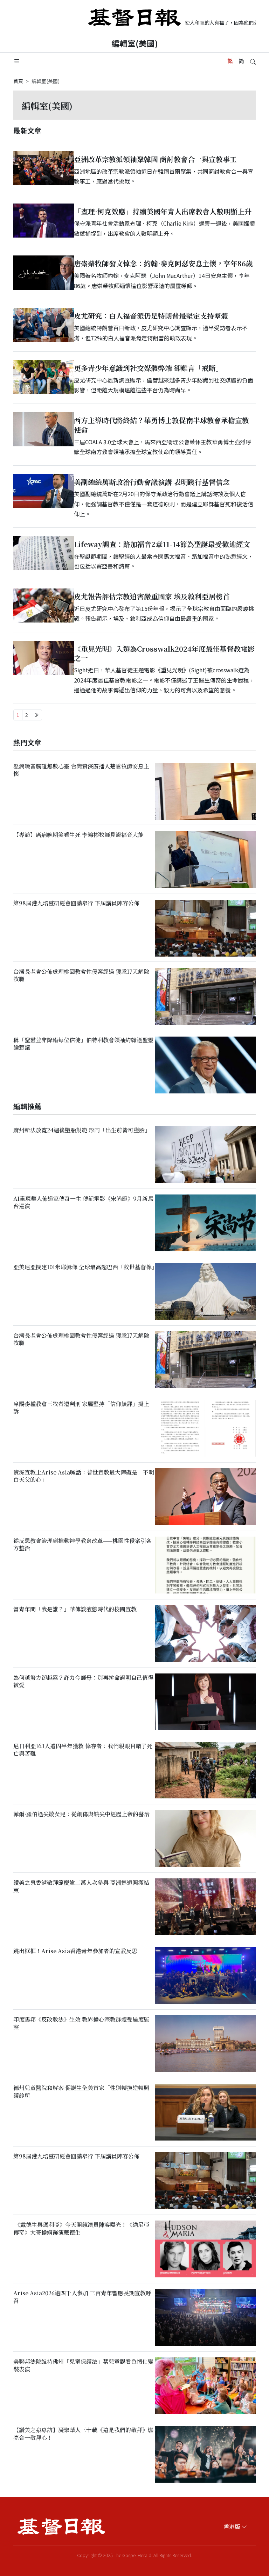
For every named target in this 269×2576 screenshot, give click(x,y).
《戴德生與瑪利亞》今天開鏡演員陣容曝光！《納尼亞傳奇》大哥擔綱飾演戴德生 (81, 2229)
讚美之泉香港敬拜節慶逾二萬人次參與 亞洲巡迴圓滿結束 (81, 1886)
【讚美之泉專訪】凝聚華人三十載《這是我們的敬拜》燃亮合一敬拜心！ (83, 2434)
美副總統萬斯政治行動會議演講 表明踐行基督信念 (152, 482)
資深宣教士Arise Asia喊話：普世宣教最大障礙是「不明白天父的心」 (84, 1476)
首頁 (18, 81)
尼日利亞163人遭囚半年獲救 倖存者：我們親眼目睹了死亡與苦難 (83, 1750)
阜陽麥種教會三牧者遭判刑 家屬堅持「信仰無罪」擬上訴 (81, 1407)
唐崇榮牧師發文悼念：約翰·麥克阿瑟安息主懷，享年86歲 (163, 263)
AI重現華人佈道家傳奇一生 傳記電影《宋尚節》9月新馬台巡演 (83, 1202)
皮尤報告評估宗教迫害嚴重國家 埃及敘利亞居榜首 (152, 596)
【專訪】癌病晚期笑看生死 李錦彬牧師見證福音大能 (78, 835)
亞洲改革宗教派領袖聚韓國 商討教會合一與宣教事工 (155, 159)
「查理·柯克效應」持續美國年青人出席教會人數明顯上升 (163, 211)
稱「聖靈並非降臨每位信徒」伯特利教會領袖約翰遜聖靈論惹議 (83, 1044)
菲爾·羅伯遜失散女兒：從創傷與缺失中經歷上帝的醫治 (81, 1814)
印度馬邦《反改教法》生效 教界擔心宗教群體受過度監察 (81, 2023)
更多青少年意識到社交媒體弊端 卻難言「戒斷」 (148, 368)
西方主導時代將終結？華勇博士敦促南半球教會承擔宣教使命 (161, 425)
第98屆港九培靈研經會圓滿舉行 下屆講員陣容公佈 (76, 903)
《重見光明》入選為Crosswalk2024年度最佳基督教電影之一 (164, 653)
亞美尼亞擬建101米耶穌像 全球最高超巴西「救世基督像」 (85, 1267)
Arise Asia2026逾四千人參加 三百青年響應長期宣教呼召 (82, 2297)
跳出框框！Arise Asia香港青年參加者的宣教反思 (75, 1951)
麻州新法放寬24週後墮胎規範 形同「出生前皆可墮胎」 (82, 1130)
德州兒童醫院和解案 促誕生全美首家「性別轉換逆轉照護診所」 (81, 2092)
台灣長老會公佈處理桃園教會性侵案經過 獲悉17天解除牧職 (81, 975)
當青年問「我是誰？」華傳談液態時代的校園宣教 (75, 1609)
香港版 (232, 2527)
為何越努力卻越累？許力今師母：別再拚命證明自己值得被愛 (83, 1681)
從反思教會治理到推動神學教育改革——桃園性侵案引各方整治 (82, 1544)
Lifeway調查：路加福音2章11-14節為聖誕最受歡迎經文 (162, 544)
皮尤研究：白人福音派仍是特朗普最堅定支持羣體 (151, 316)
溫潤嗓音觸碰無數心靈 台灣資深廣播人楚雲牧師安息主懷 (81, 770)
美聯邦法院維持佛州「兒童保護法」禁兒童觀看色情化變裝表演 (83, 2365)
